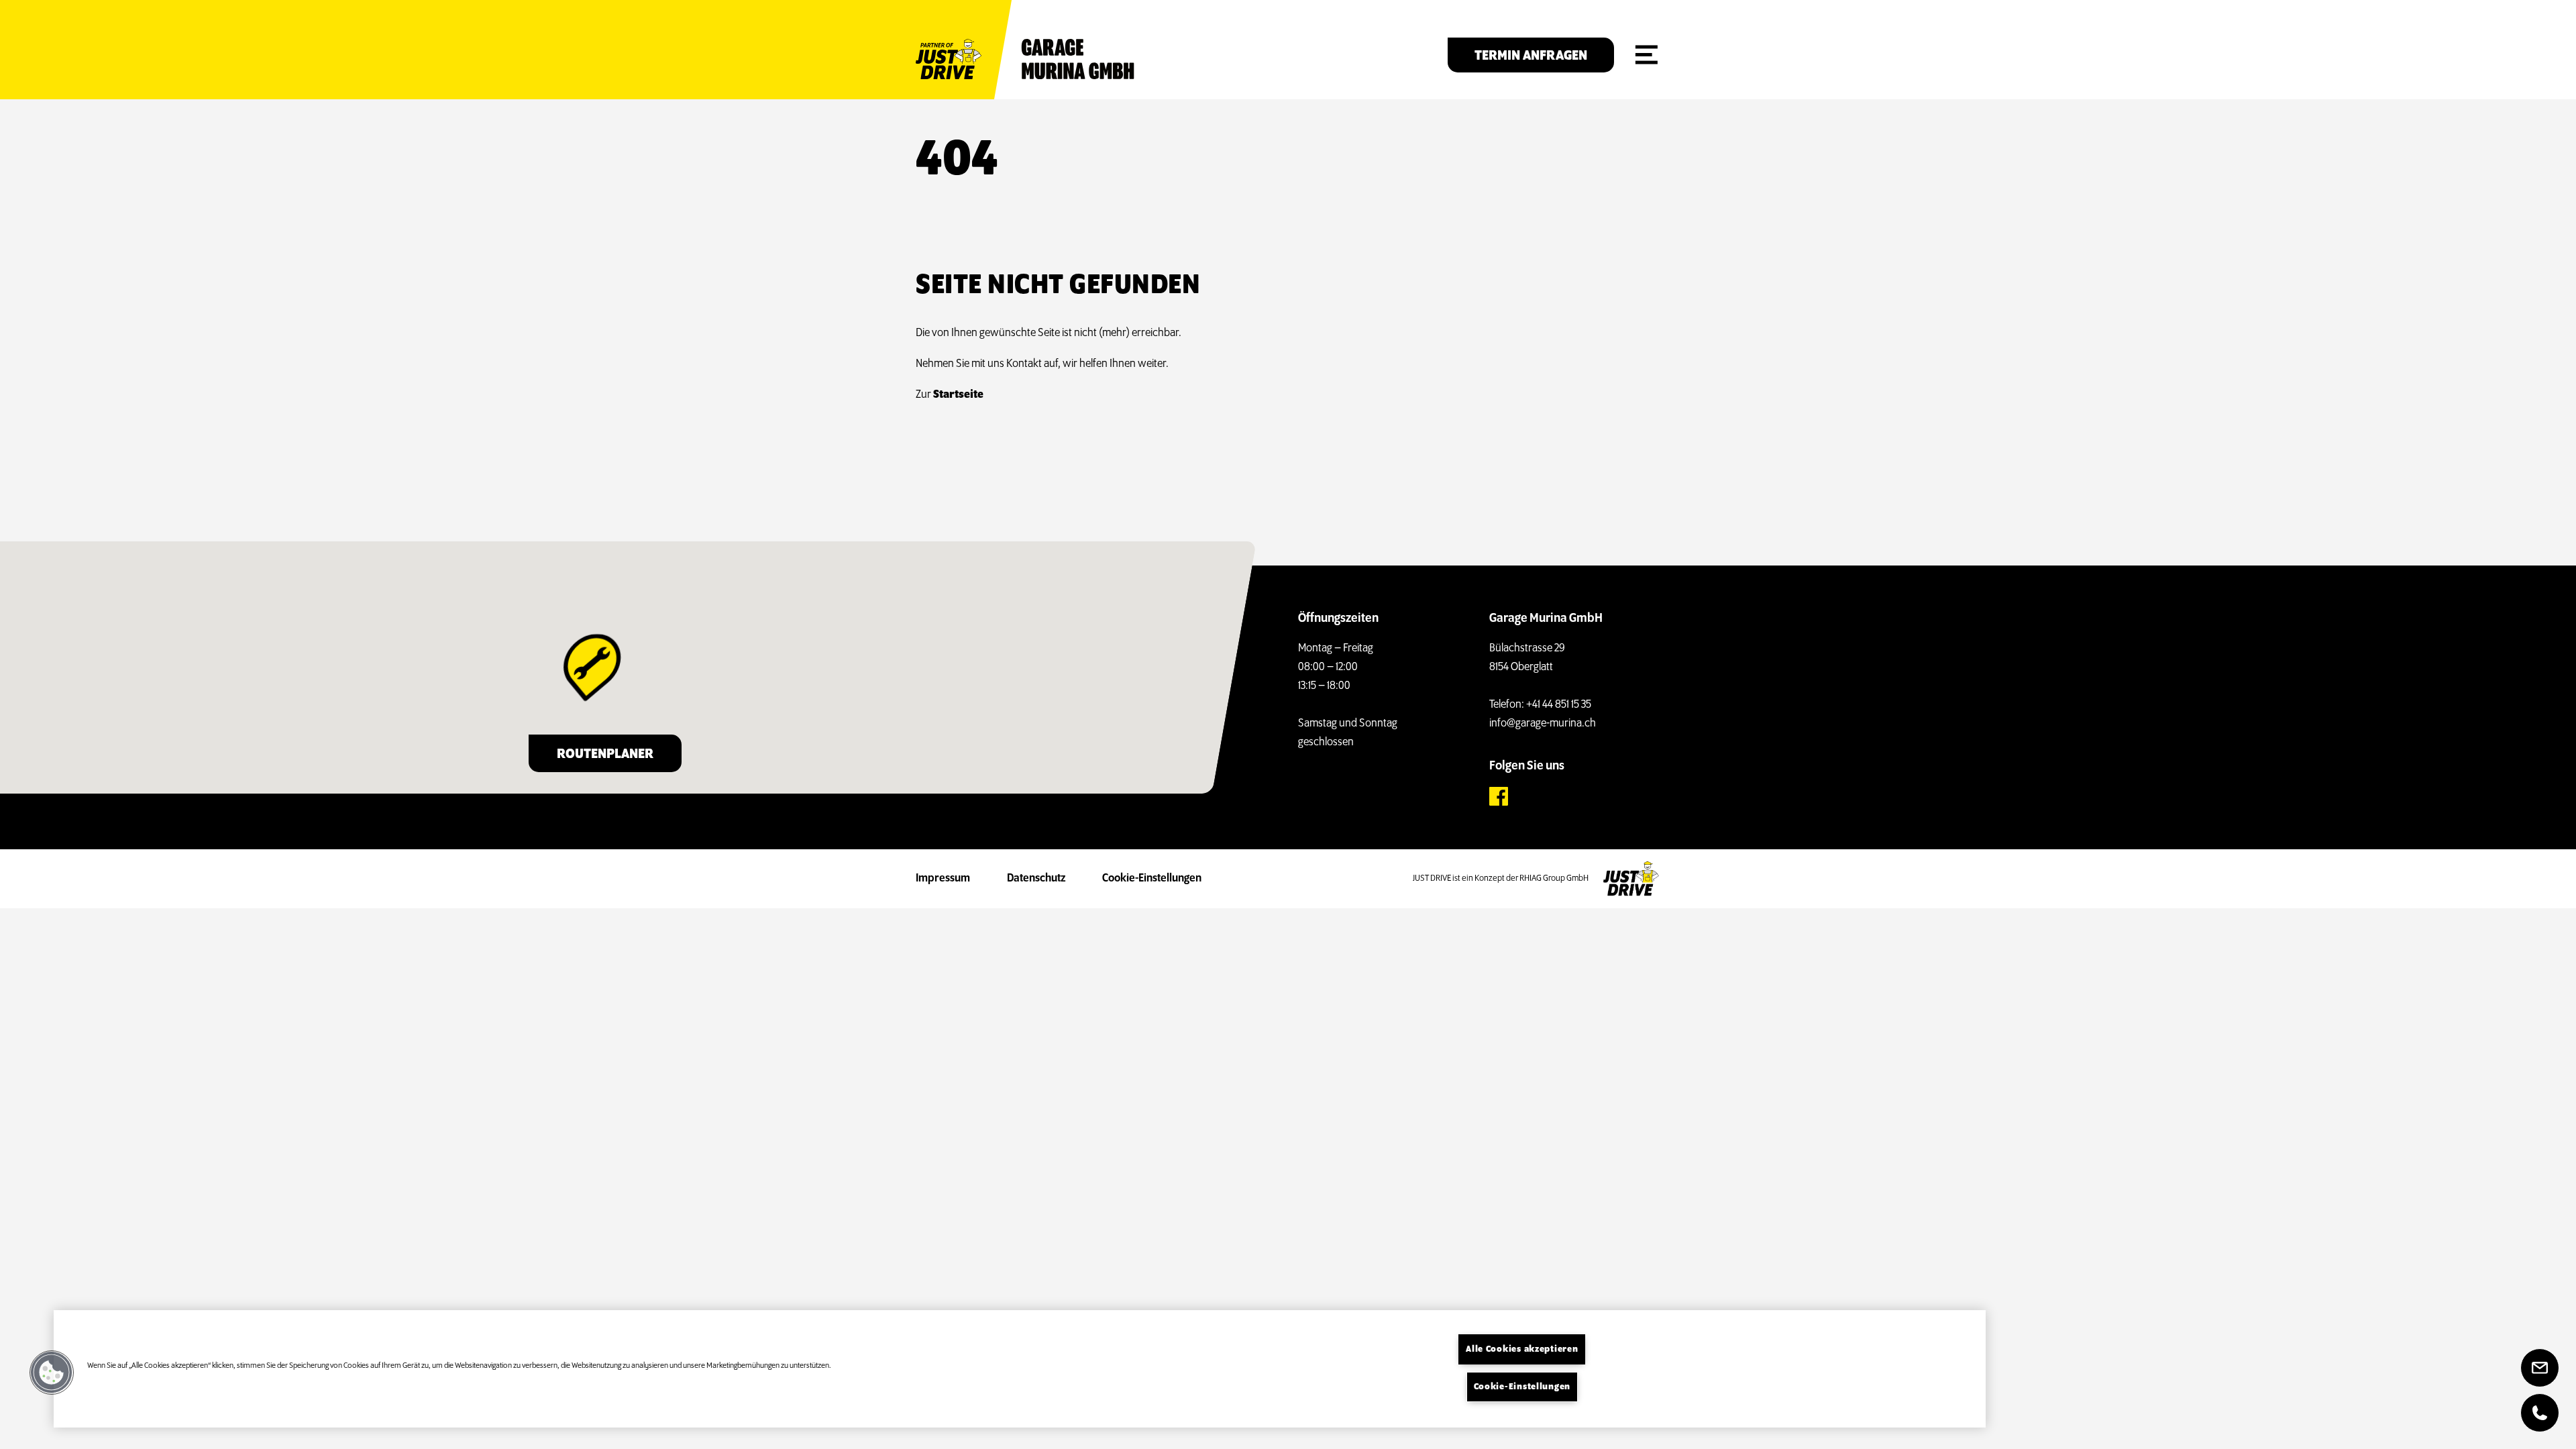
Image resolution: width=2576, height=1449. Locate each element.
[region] (1020, 1369)
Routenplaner (605, 754)
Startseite (958, 395)
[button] (52, 1373)
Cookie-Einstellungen (1152, 879)
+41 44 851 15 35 (1559, 705)
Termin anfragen (1531, 56)
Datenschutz (1036, 879)
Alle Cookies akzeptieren (1522, 1349)
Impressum (943, 879)
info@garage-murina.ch (1543, 724)
